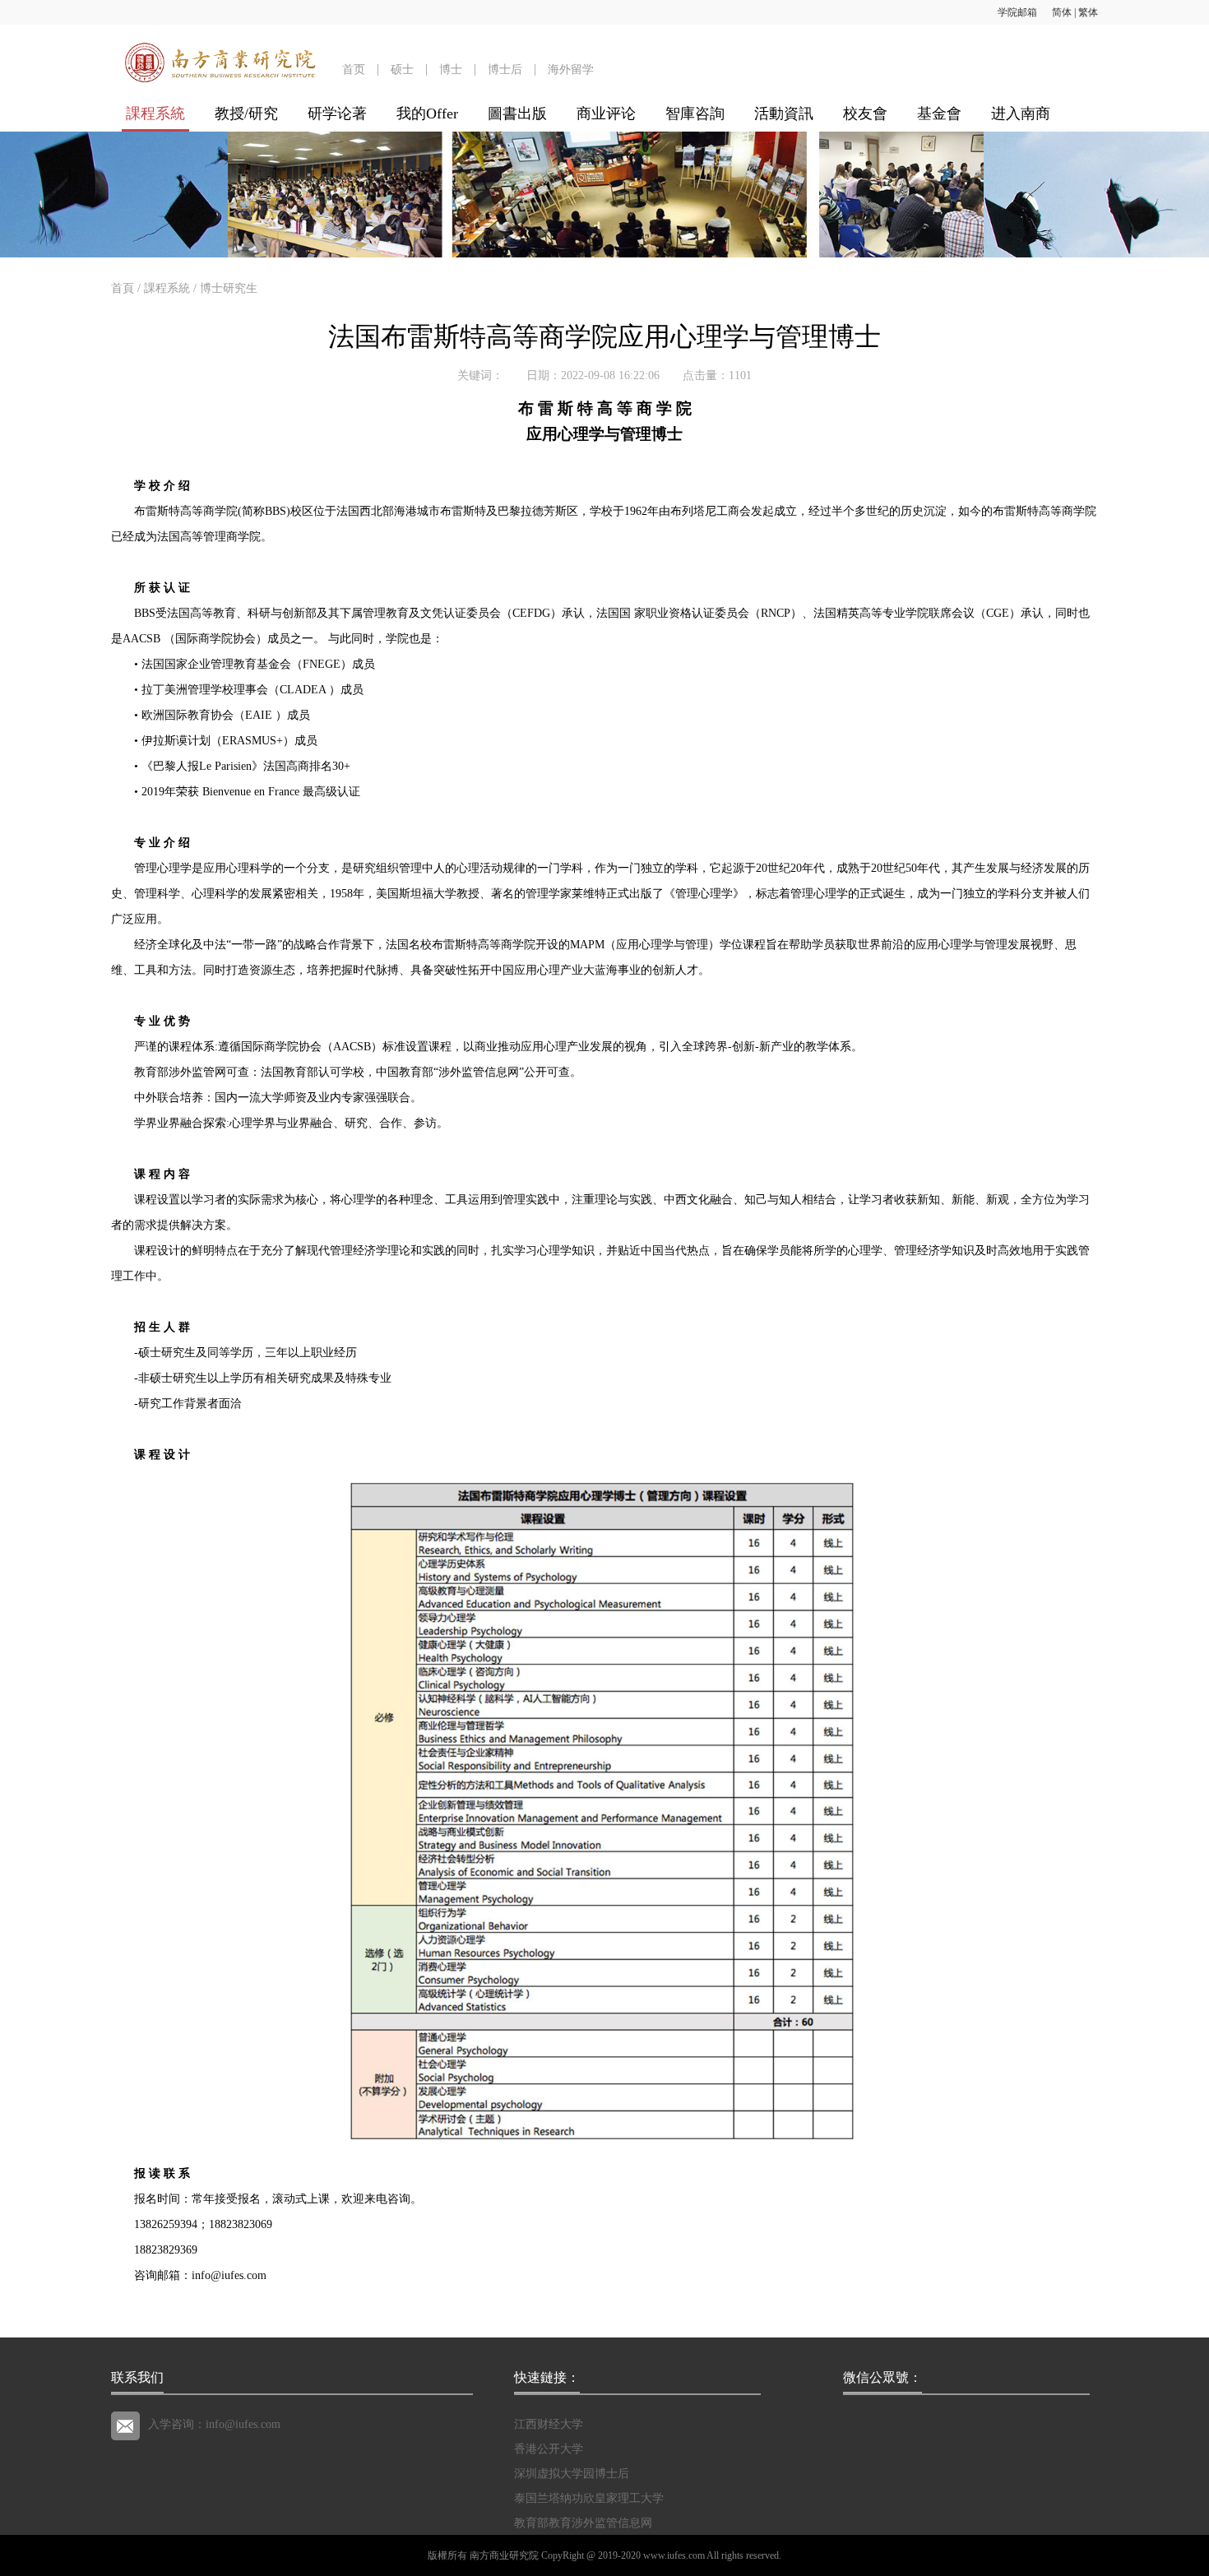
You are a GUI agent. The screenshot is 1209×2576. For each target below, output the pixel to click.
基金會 (939, 114)
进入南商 (1021, 114)
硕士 (402, 69)
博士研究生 (229, 288)
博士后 (505, 69)
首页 (354, 69)
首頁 (123, 288)
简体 (1062, 12)
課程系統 (155, 114)
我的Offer (427, 114)
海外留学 (571, 69)
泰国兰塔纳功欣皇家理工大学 (589, 2498)
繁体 (1088, 12)
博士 (451, 69)
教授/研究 (246, 114)
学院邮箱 (1017, 12)
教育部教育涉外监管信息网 (583, 2523)
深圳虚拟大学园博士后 (572, 2474)
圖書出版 (517, 114)
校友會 (865, 114)
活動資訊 (784, 114)
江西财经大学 (549, 2424)
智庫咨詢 (695, 114)
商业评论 (606, 114)
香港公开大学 (549, 2449)
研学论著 (337, 114)
